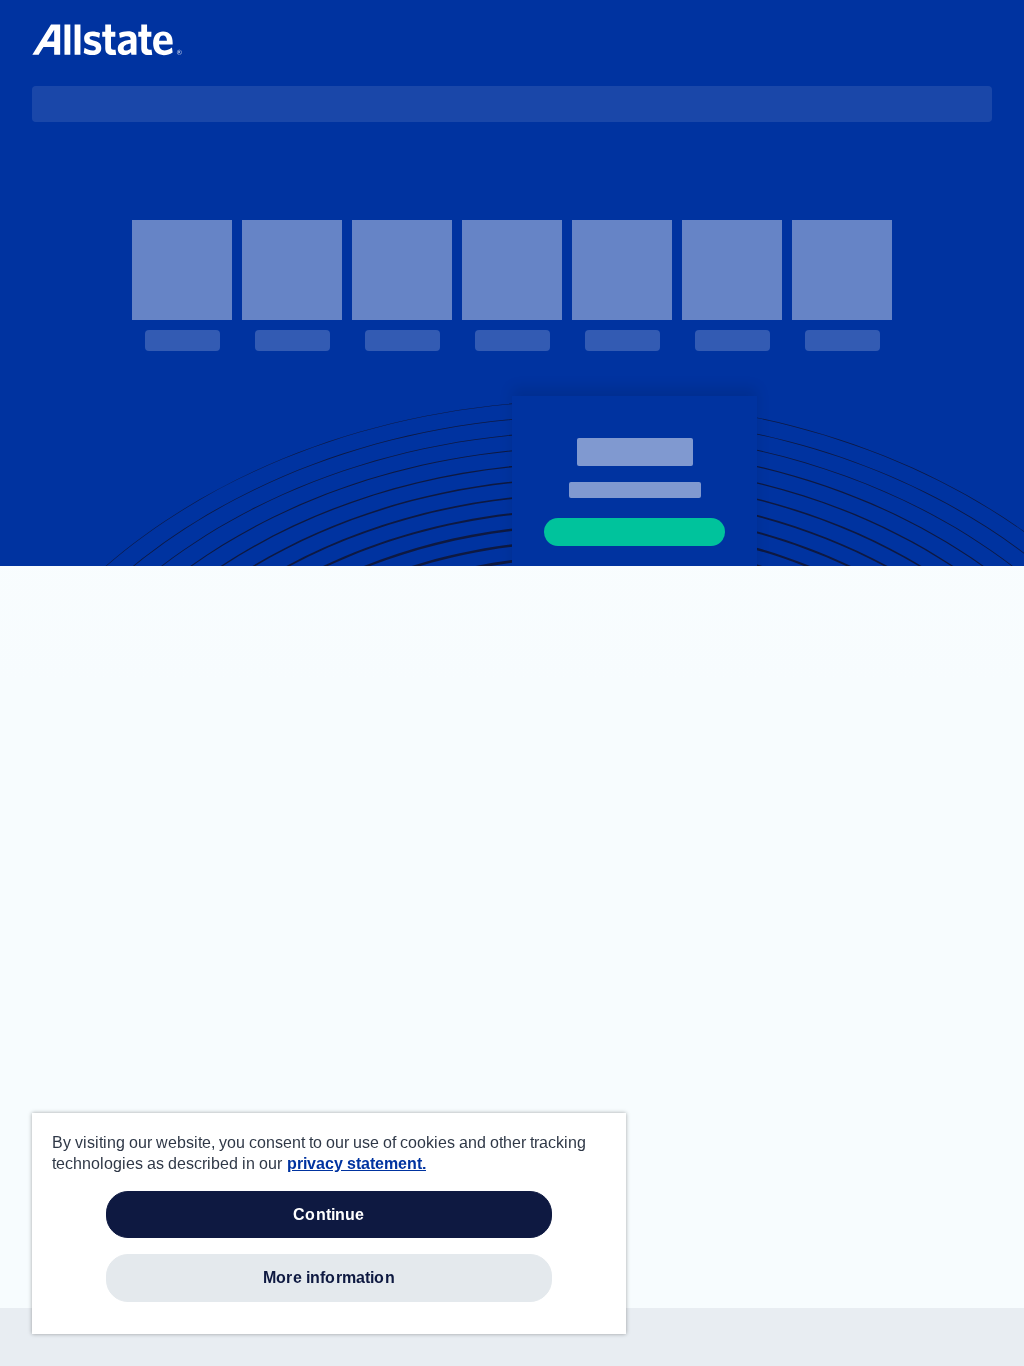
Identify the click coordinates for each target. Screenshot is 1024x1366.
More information (329, 1277)
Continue (328, 1214)
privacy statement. (356, 1163)
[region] (329, 1223)
